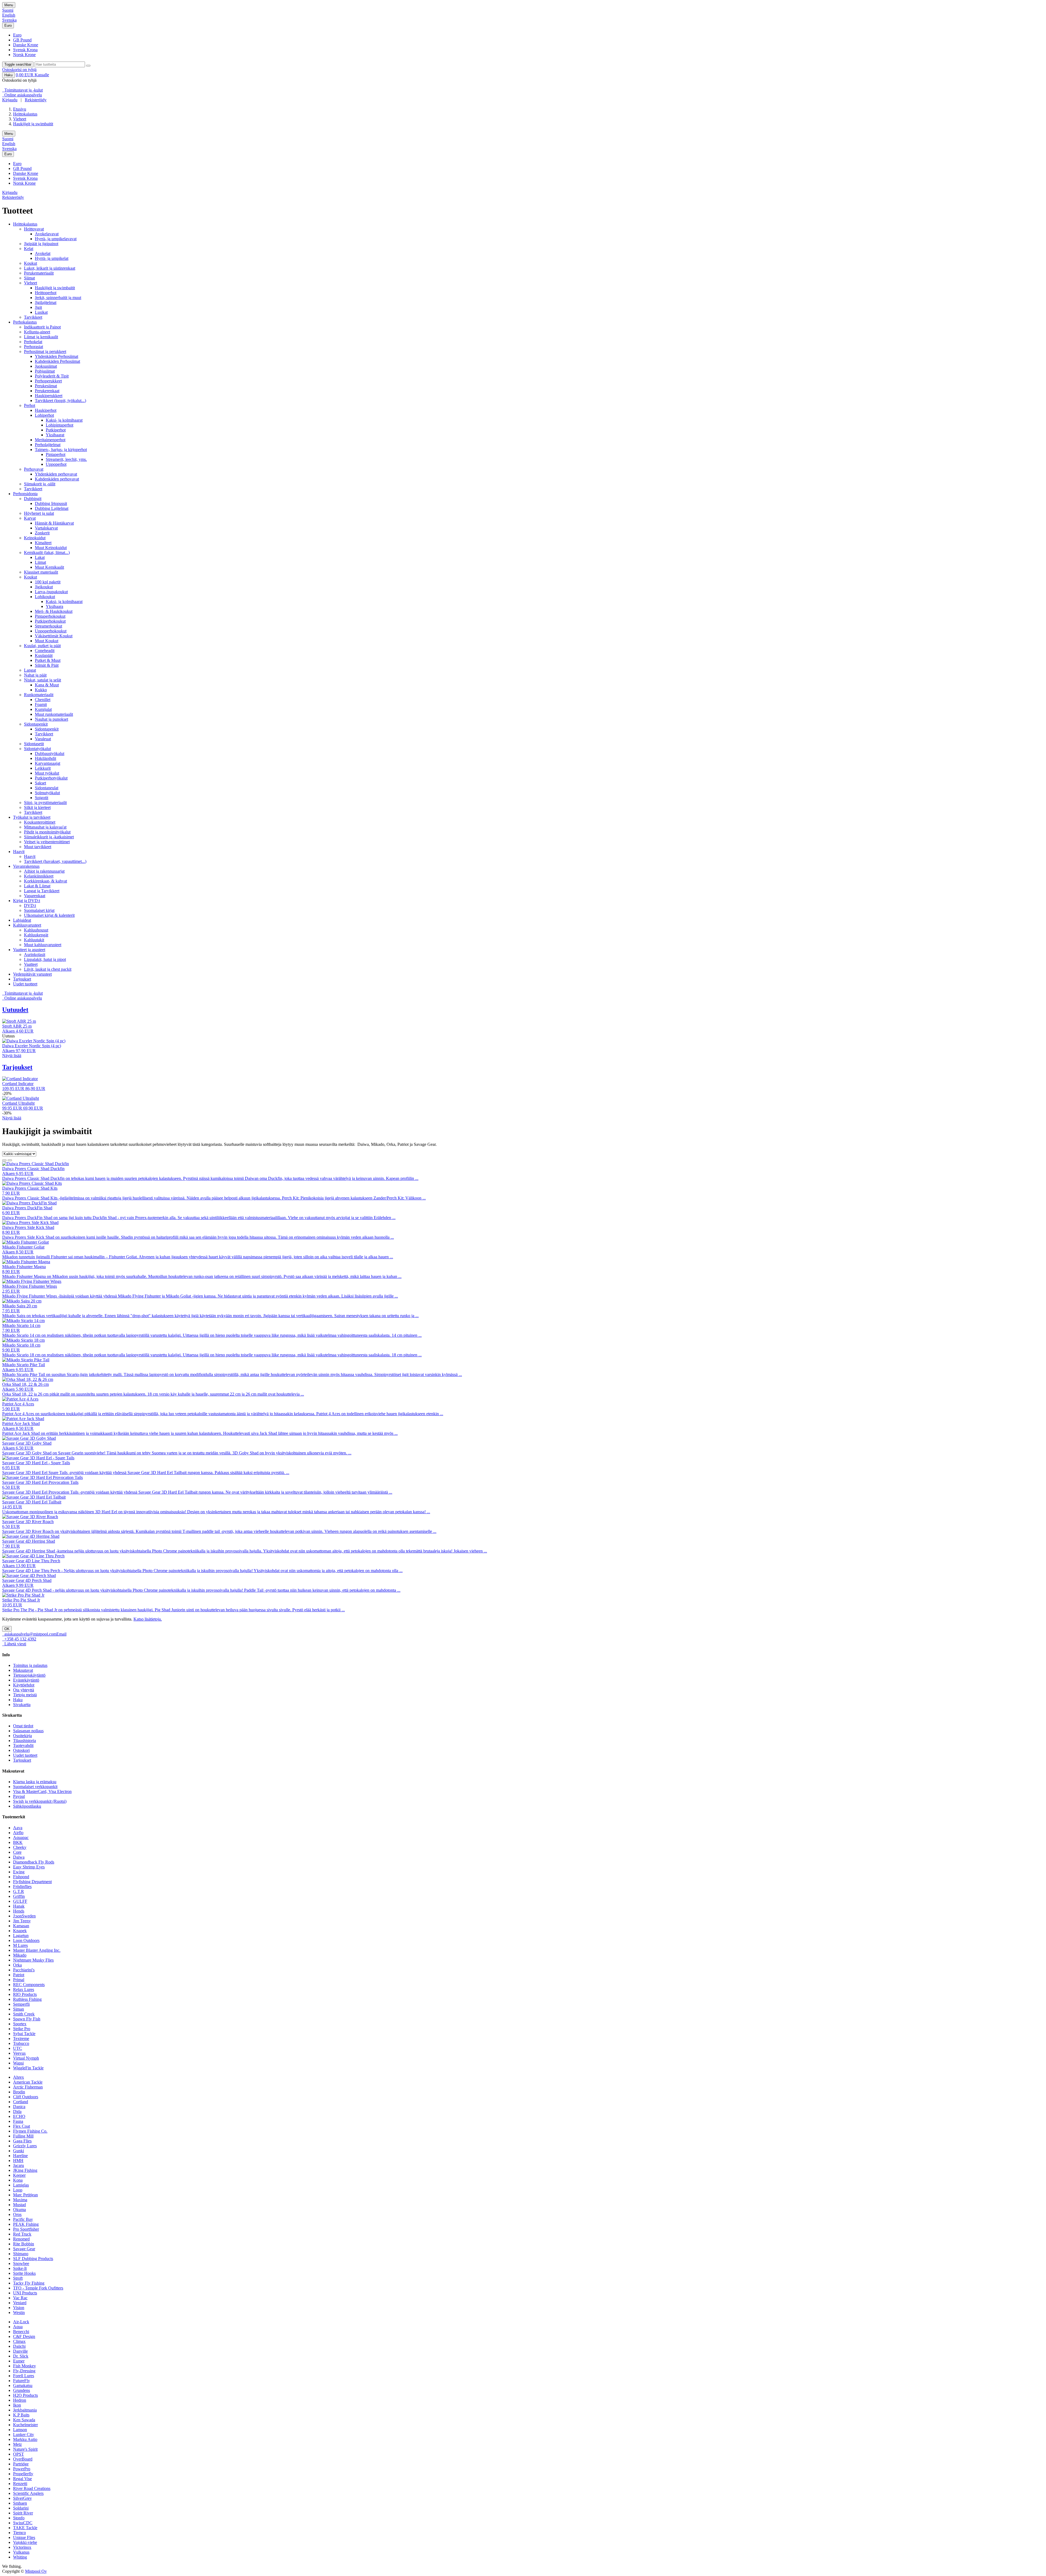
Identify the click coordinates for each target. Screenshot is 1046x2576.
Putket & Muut (48, 660)
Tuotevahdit (23, 1745)
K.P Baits (21, 2415)
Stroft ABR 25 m (17, 1026)
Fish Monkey (25, 2366)
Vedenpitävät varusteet (32, 974)
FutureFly (22, 2381)
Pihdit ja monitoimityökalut (47, 832)
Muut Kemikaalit (49, 567)
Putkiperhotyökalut (51, 778)
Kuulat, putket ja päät (42, 646)
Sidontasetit (34, 744)
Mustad (19, 2205)
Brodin (19, 2092)
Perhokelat (33, 342)
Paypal (19, 1796)
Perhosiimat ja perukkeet (45, 351)
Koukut (31, 263)
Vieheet (20, 119)
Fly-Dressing (24, 2371)
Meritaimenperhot (50, 440)
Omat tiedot (23, 1726)
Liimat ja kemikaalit (41, 337)
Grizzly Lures (25, 2146)
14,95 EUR (12, 1507)
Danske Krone (26, 45)
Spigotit (42, 798)
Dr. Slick (21, 2356)
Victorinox (22, 2547)
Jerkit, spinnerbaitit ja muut (58, 298)
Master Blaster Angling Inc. (37, 1950)
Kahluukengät (36, 935)
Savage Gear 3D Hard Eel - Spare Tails (36, 1463)
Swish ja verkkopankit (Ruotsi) (40, 1801)
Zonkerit (42, 533)
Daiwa (19, 1857)
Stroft (18, 2278)
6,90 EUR (11, 1213)
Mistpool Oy (36, 2571)
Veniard (20, 2303)
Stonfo (19, 2518)
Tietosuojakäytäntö (29, 1675)
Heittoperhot (46, 293)
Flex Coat (22, 2126)
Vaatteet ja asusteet (29, 950)
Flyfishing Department (32, 1882)
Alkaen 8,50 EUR (18, 1252)
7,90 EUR (11, 1193)
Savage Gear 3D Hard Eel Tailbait (32, 1502)
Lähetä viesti (14, 1644)
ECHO (19, 2116)
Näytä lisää (12, 1056)
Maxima (20, 2200)
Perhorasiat (34, 347)
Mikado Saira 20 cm (20, 1306)
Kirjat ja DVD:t (27, 901)
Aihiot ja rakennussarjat (44, 871)
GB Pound (22, 40)
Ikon (17, 2405)
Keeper (19, 2175)
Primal (19, 1980)
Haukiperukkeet (49, 396)
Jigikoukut (44, 587)
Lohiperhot (44, 415)
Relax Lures (24, 1989)
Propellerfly (23, 2474)
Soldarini (21, 2508)
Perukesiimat (46, 386)
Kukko (41, 690)
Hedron (20, 2400)
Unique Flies (24, 2537)
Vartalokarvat (46, 528)
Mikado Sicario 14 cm (21, 1325)
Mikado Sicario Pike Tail (24, 1365)
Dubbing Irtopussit (51, 503)
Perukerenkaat (47, 391)
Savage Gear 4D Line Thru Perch (31, 1561)
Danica (19, 2107)
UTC (18, 2048)
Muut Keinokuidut (51, 548)
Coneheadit (45, 651)
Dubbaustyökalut (50, 753)
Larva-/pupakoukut (51, 592)
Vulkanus (21, 2552)
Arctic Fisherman (28, 2087)
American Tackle (28, 2082)
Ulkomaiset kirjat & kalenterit (49, 915)
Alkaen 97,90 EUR (19, 1051)
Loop (18, 2190)
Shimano (21, 2254)
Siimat (29, 278)
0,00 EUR (25, 75)
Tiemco (19, 2533)
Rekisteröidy (36, 100)
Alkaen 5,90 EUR (18, 1389)
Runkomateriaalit (39, 695)
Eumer (19, 2361)
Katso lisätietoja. (148, 1619)
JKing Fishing (25, 2170)
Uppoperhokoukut (51, 631)
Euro (8, 25)
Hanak (19, 1906)
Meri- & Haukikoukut (54, 611)
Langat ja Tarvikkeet (42, 891)
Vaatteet (31, 964)
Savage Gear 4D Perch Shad (27, 1580)
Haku (18, 1700)
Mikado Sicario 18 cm (21, 1345)
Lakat (40, 557)
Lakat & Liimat (37, 886)
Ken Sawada (24, 2420)
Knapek (20, 1931)
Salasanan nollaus (28, 1731)
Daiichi (19, 2346)
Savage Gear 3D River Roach (28, 1522)
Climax (19, 2341)
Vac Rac (20, 2298)
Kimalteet (43, 543)
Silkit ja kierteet (37, 807)
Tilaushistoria (25, 1741)
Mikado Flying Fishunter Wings (30, 1286)
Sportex (20, 2024)
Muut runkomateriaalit (54, 714)
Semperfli (21, 2004)
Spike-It (20, 2268)
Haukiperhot (46, 410)
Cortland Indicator (18, 1084)
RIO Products (25, 1994)
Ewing (19, 1872)
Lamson (20, 2430)
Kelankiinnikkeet (39, 876)
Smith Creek (24, 2014)
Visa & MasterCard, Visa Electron (42, 1791)
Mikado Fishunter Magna (24, 1267)
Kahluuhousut (36, 930)
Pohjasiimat (45, 371)
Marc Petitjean (25, 2195)
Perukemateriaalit (39, 273)
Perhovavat (34, 469)
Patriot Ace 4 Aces (18, 1404)
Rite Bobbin (24, 2244)
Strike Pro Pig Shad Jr (21, 1600)
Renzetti (20, 2484)
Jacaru (19, 2165)
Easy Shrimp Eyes (29, 1867)
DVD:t (30, 905)
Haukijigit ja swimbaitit (33, 124)
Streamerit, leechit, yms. (66, 459)
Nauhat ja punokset (51, 719)
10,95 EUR (12, 1605)
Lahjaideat (22, 920)
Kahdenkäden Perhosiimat (57, 361)
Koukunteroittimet (40, 822)
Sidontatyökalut (37, 749)
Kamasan (21, 1926)
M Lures (20, 1945)
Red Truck (22, 2234)
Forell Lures (24, 2376)
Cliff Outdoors (26, 2097)
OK (7, 1629)
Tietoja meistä (25, 1695)
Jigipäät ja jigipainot (41, 244)
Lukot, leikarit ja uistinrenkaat (50, 268)
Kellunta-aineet (37, 332)
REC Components (29, 1985)
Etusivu (20, 109)
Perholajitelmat (48, 445)
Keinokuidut (35, 538)
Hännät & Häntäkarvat (54, 523)
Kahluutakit (34, 940)
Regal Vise (22, 2479)
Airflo (18, 1833)
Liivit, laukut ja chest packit (48, 969)
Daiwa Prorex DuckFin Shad (27, 1208)
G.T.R (19, 1891)
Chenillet (43, 700)
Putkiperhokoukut (50, 621)
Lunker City (24, 2435)
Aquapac (21, 1837)
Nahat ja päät (35, 675)
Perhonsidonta (25, 494)
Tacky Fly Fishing (29, 2283)
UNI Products (25, 2293)
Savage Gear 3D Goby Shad (27, 1443)
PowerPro (22, 2469)
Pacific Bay (23, 2219)
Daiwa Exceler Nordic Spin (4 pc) (32, 1046)
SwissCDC (23, 2523)
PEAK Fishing (26, 2224)
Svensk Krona (25, 50)
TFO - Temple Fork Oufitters (38, 2288)
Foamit (41, 704)
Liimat (40, 562)
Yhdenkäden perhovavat (56, 474)
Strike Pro (22, 2029)
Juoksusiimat (46, 366)
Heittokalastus (25, 114)
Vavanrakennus (26, 866)
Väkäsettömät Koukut (54, 636)
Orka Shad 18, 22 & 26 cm (25, 1384)
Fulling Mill (23, 2136)
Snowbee (21, 2263)
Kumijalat (43, 709)
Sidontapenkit (36, 724)
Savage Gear (24, 2249)
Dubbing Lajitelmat (52, 508)
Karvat (30, 518)
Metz (17, 2444)
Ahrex (19, 2077)
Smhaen (20, 2503)
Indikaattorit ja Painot (42, 327)
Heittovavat (34, 229)
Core (17, 1852)
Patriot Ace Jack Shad (21, 1424)
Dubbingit (33, 499)
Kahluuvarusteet (27, 925)
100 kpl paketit (48, 582)
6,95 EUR (11, 1468)
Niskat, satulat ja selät (42, 680)
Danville (20, 2351)
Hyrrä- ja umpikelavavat (56, 239)
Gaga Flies (22, 2141)
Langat (30, 670)
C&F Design (24, 2336)
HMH (18, 2161)
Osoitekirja (22, 1736)
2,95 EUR (11, 1291)
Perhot (30, 405)
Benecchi (21, 2332)
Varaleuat (43, 739)
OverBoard (23, 2459)
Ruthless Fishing (27, 1999)
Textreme (21, 2038)
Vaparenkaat (35, 896)
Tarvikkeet (33, 317)
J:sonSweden (24, 1916)
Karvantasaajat (48, 763)
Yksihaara (54, 606)
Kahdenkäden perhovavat (57, 479)
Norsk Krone (24, 55)
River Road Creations (32, 2488)
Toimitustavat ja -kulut (22, 90)
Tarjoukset (22, 979)
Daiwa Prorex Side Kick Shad (28, 1227)
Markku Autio (25, 2439)
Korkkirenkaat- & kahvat (45, 881)
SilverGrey (22, 2498)
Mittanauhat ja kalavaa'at (45, 827)
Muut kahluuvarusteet (43, 945)
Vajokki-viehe (25, 2542)
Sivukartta (22, 1705)
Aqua (18, 2327)
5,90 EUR (11, 1409)
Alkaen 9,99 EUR (18, 1585)
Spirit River (23, 2513)
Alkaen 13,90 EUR (19, 1566)
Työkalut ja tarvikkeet (32, 817)
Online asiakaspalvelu (22, 95)
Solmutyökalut (47, 793)
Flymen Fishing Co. (30, 2131)
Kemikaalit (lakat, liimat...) (47, 552)
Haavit (19, 852)
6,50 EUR (11, 1487)
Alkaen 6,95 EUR (18, 1173)
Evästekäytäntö (26, 1680)
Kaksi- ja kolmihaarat (64, 420)
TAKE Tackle (25, 2528)
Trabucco (21, 2043)
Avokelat (43, 253)
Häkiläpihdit (45, 758)
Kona (18, 2180)
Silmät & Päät (47, 665)
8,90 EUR (11, 1232)
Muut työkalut (47, 773)
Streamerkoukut (48, 626)
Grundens (22, 2390)
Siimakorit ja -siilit (40, 484)
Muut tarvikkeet (38, 847)
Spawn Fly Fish (27, 2019)
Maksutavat (23, 1670)
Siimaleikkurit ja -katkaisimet (49, 837)
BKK (18, 1842)
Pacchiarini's (24, 1970)
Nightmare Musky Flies (33, 1960)
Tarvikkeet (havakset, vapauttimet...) (55, 861)
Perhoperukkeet (48, 381)
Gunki (19, 2151)
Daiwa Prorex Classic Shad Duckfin (33, 1169)
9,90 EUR (11, 1350)
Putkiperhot (56, 430)
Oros (17, 2214)
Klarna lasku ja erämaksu (35, 1782)
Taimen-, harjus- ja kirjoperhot (61, 450)
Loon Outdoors (26, 1940)
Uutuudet (15, 1010)
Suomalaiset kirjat (39, 910)
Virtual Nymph (26, 2058)
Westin (19, 2312)
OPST (19, 2454)
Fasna (18, 2121)
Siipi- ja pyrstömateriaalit (45, 803)
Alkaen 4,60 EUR (18, 1031)
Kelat (29, 249)
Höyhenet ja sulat (39, 513)
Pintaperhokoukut (50, 616)
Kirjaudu (10, 100)
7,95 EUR (11, 1311)
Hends (19, 1911)
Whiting (20, 2557)
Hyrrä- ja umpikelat (52, 258)
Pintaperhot (56, 454)
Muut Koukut (47, 641)
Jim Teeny (22, 1921)
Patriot (19, 1975)
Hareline (20, 2156)
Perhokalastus (25, 322)
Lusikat (41, 312)
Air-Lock (21, 2322)
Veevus (19, 2053)
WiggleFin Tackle (28, 2068)
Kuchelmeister (25, 2425)
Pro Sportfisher (26, 2229)
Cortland (21, 2102)
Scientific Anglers (28, 2493)
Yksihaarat (55, 435)
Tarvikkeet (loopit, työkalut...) (60, 401)
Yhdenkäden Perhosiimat (57, 356)
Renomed (21, 2239)
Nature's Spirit (25, 2449)
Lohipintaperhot (60, 425)
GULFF (20, 1901)
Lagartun (21, 1936)
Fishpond (21, 1877)
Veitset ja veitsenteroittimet (47, 842)
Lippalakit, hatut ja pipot (45, 959)
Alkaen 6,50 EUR (18, 1448)
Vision (19, 2308)
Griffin (19, 1896)
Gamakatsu (23, 2385)
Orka (17, 1965)
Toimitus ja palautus (30, 1665)
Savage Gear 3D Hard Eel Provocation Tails (40, 1482)
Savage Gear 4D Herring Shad (29, 1541)
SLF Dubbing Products (33, 2259)
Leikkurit (43, 768)
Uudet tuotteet (25, 984)
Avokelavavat (47, 234)
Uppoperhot (56, 464)
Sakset (40, 783)
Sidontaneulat (47, 788)
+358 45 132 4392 (19, 1639)
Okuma (19, 2210)
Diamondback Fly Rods (34, 1862)
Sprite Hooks (24, 2273)
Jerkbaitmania (25, 2410)
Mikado (20, 1955)
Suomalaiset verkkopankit (35, 1787)
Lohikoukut (45, 597)
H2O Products (25, 2395)
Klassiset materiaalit (41, 572)
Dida (17, 2111)
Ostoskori (21, 1750)
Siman (19, 2009)
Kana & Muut (47, 685)
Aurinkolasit (35, 954)
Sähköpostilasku (27, 1806)
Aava (18, 1828)
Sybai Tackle (24, 2034)
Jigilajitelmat (46, 302)
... (417, 1178)
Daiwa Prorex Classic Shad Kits (30, 1188)
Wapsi (18, 2063)
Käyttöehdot (24, 1685)
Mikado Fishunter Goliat (23, 1247)
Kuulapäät (44, 655)
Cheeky (20, 1847)
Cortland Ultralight (18, 1103)
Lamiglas (21, 2185)
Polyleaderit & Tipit (52, 376)
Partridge (21, 2464)
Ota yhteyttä (24, 1690)
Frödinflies (22, 1887)
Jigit (38, 307)
